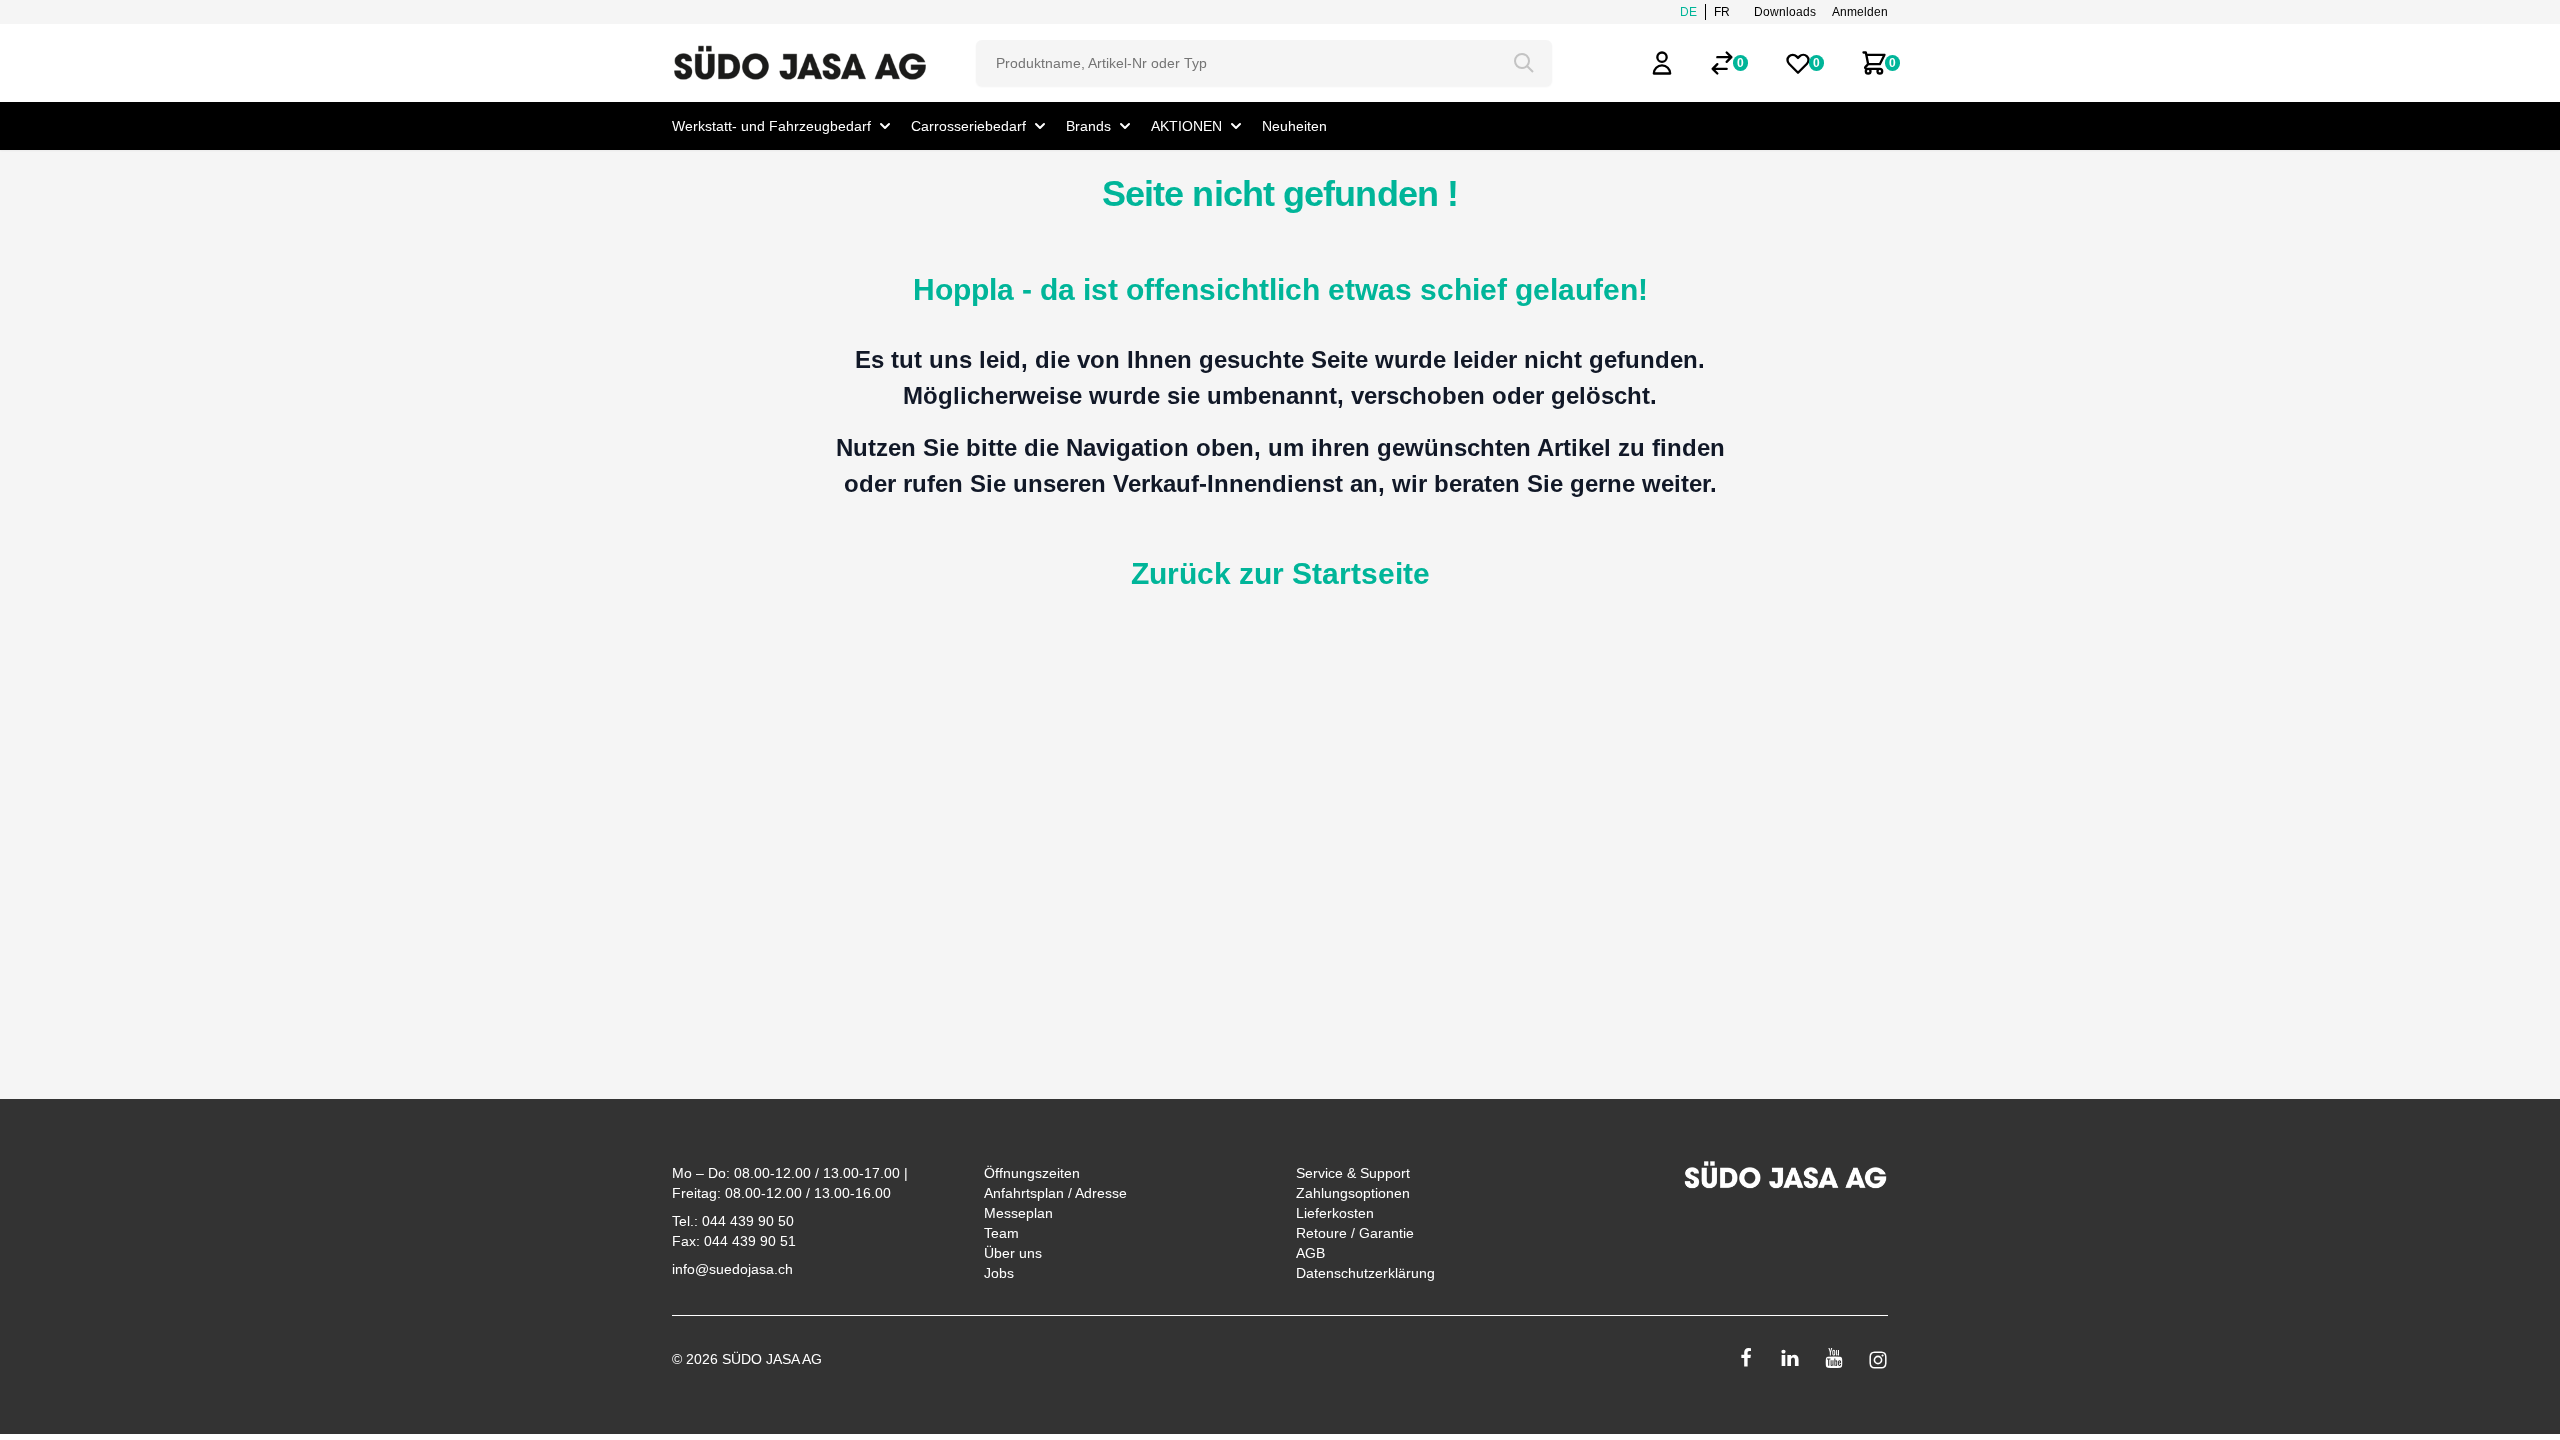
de (1688, 12)
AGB (1310, 1253)
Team (1001, 1233)
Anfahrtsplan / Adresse (1055, 1193)
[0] (1722, 63)
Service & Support (1353, 1173)
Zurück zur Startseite (1280, 573)
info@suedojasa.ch (732, 1269)
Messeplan (1018, 1213)
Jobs (999, 1273)
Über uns (1013, 1253)
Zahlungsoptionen (1353, 1193)
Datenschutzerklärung (1365, 1273)
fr (1722, 12)
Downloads (1785, 12)
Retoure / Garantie (1355, 1233)
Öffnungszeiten (1032, 1173)
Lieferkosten (1335, 1213)
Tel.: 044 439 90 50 (733, 1221)
